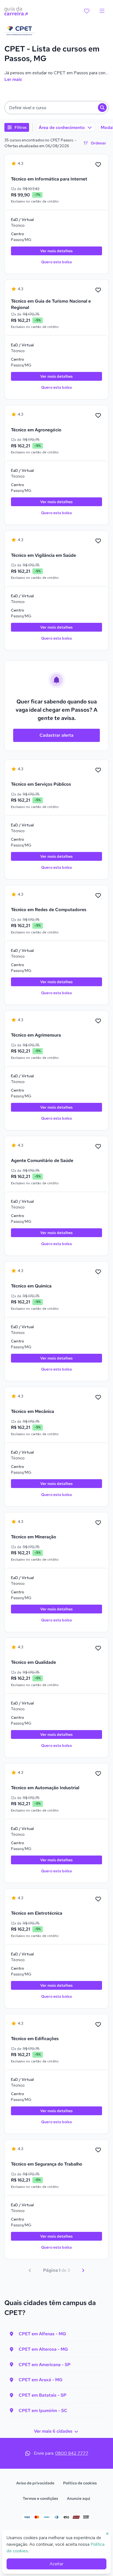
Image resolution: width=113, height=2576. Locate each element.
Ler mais (13, 79)
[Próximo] (83, 2270)
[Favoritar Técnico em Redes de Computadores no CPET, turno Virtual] (98, 896)
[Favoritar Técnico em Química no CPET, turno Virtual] (98, 1272)
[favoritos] (87, 11)
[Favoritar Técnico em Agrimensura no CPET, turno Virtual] (98, 1021)
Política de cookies (80, 2483)
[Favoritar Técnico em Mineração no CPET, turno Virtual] (98, 1523)
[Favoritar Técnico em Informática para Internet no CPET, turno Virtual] (98, 165)
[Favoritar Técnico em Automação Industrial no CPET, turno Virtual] (98, 1774)
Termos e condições (40, 2498)
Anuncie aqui (79, 2498)
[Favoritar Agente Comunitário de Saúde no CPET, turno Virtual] (98, 1147)
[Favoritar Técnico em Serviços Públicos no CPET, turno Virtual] (98, 770)
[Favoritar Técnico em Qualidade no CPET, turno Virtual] (98, 1648)
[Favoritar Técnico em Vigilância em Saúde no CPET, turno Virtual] (98, 541)
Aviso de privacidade (35, 2483)
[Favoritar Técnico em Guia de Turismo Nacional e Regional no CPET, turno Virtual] (98, 290)
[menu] (102, 11)
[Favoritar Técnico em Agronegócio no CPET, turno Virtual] (98, 416)
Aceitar (56, 2564)
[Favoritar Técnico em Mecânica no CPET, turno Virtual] (98, 1397)
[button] (56, 108)
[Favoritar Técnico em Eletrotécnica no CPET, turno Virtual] (98, 1899)
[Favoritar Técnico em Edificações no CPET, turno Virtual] (98, 2025)
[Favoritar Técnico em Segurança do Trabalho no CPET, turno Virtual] (98, 2150)
